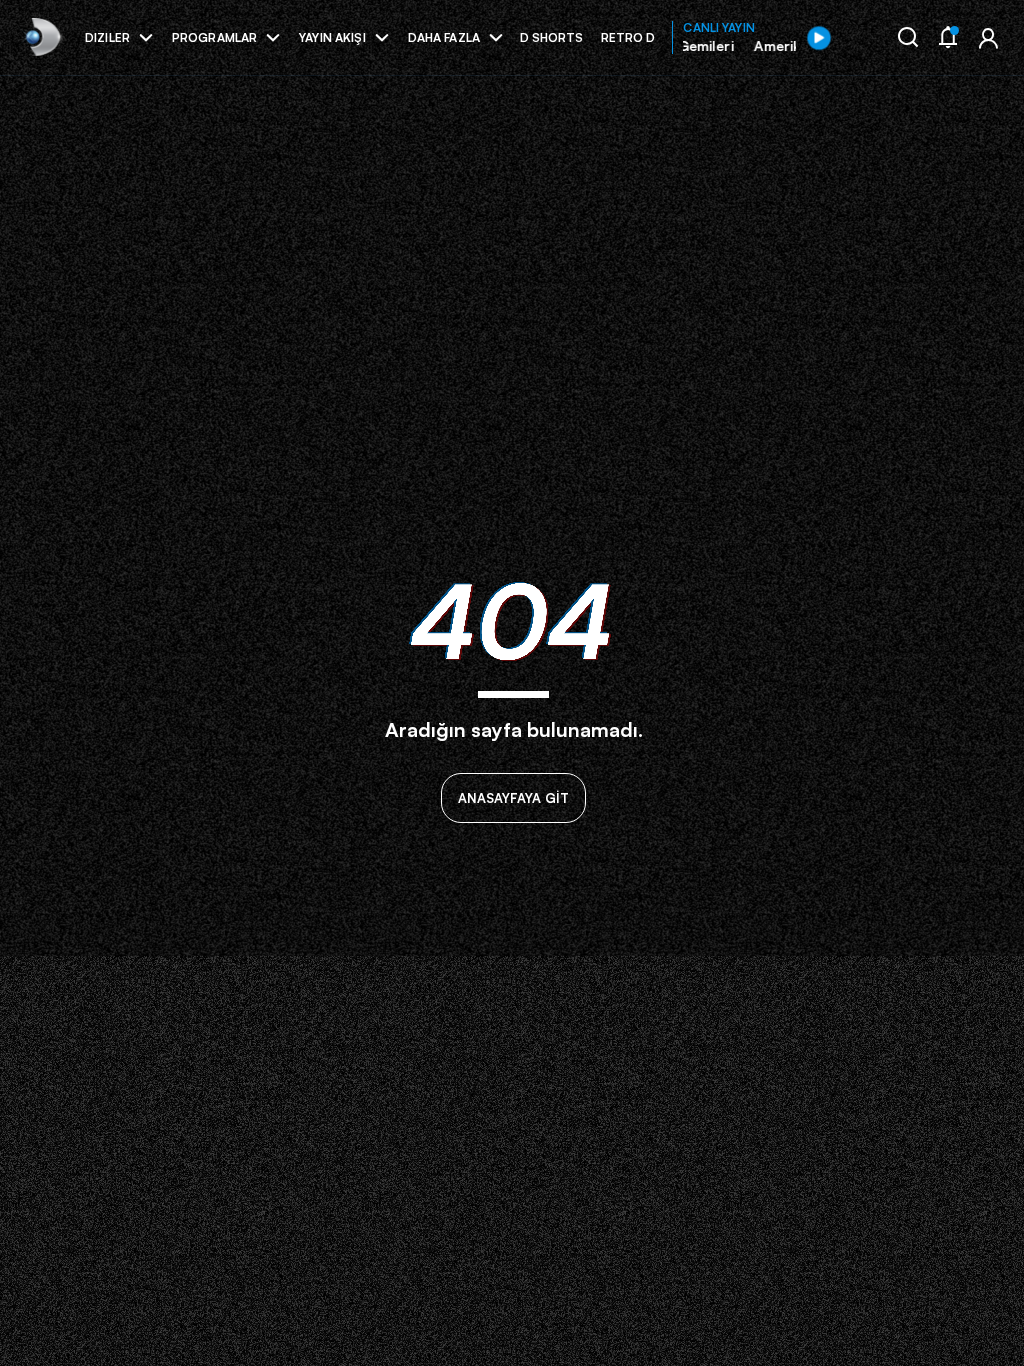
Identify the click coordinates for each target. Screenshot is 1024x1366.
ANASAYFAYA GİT (513, 798)
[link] (41, 37)
